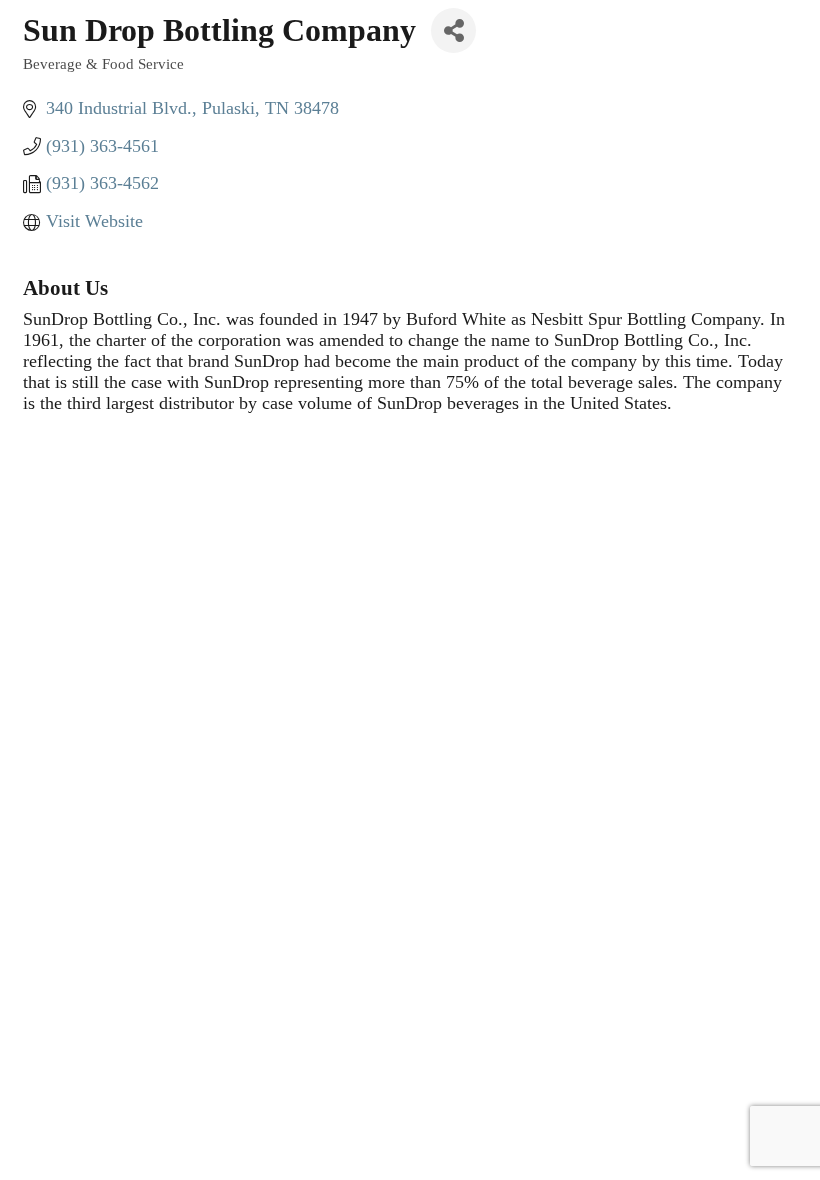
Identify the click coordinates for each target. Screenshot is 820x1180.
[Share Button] (453, 30)
